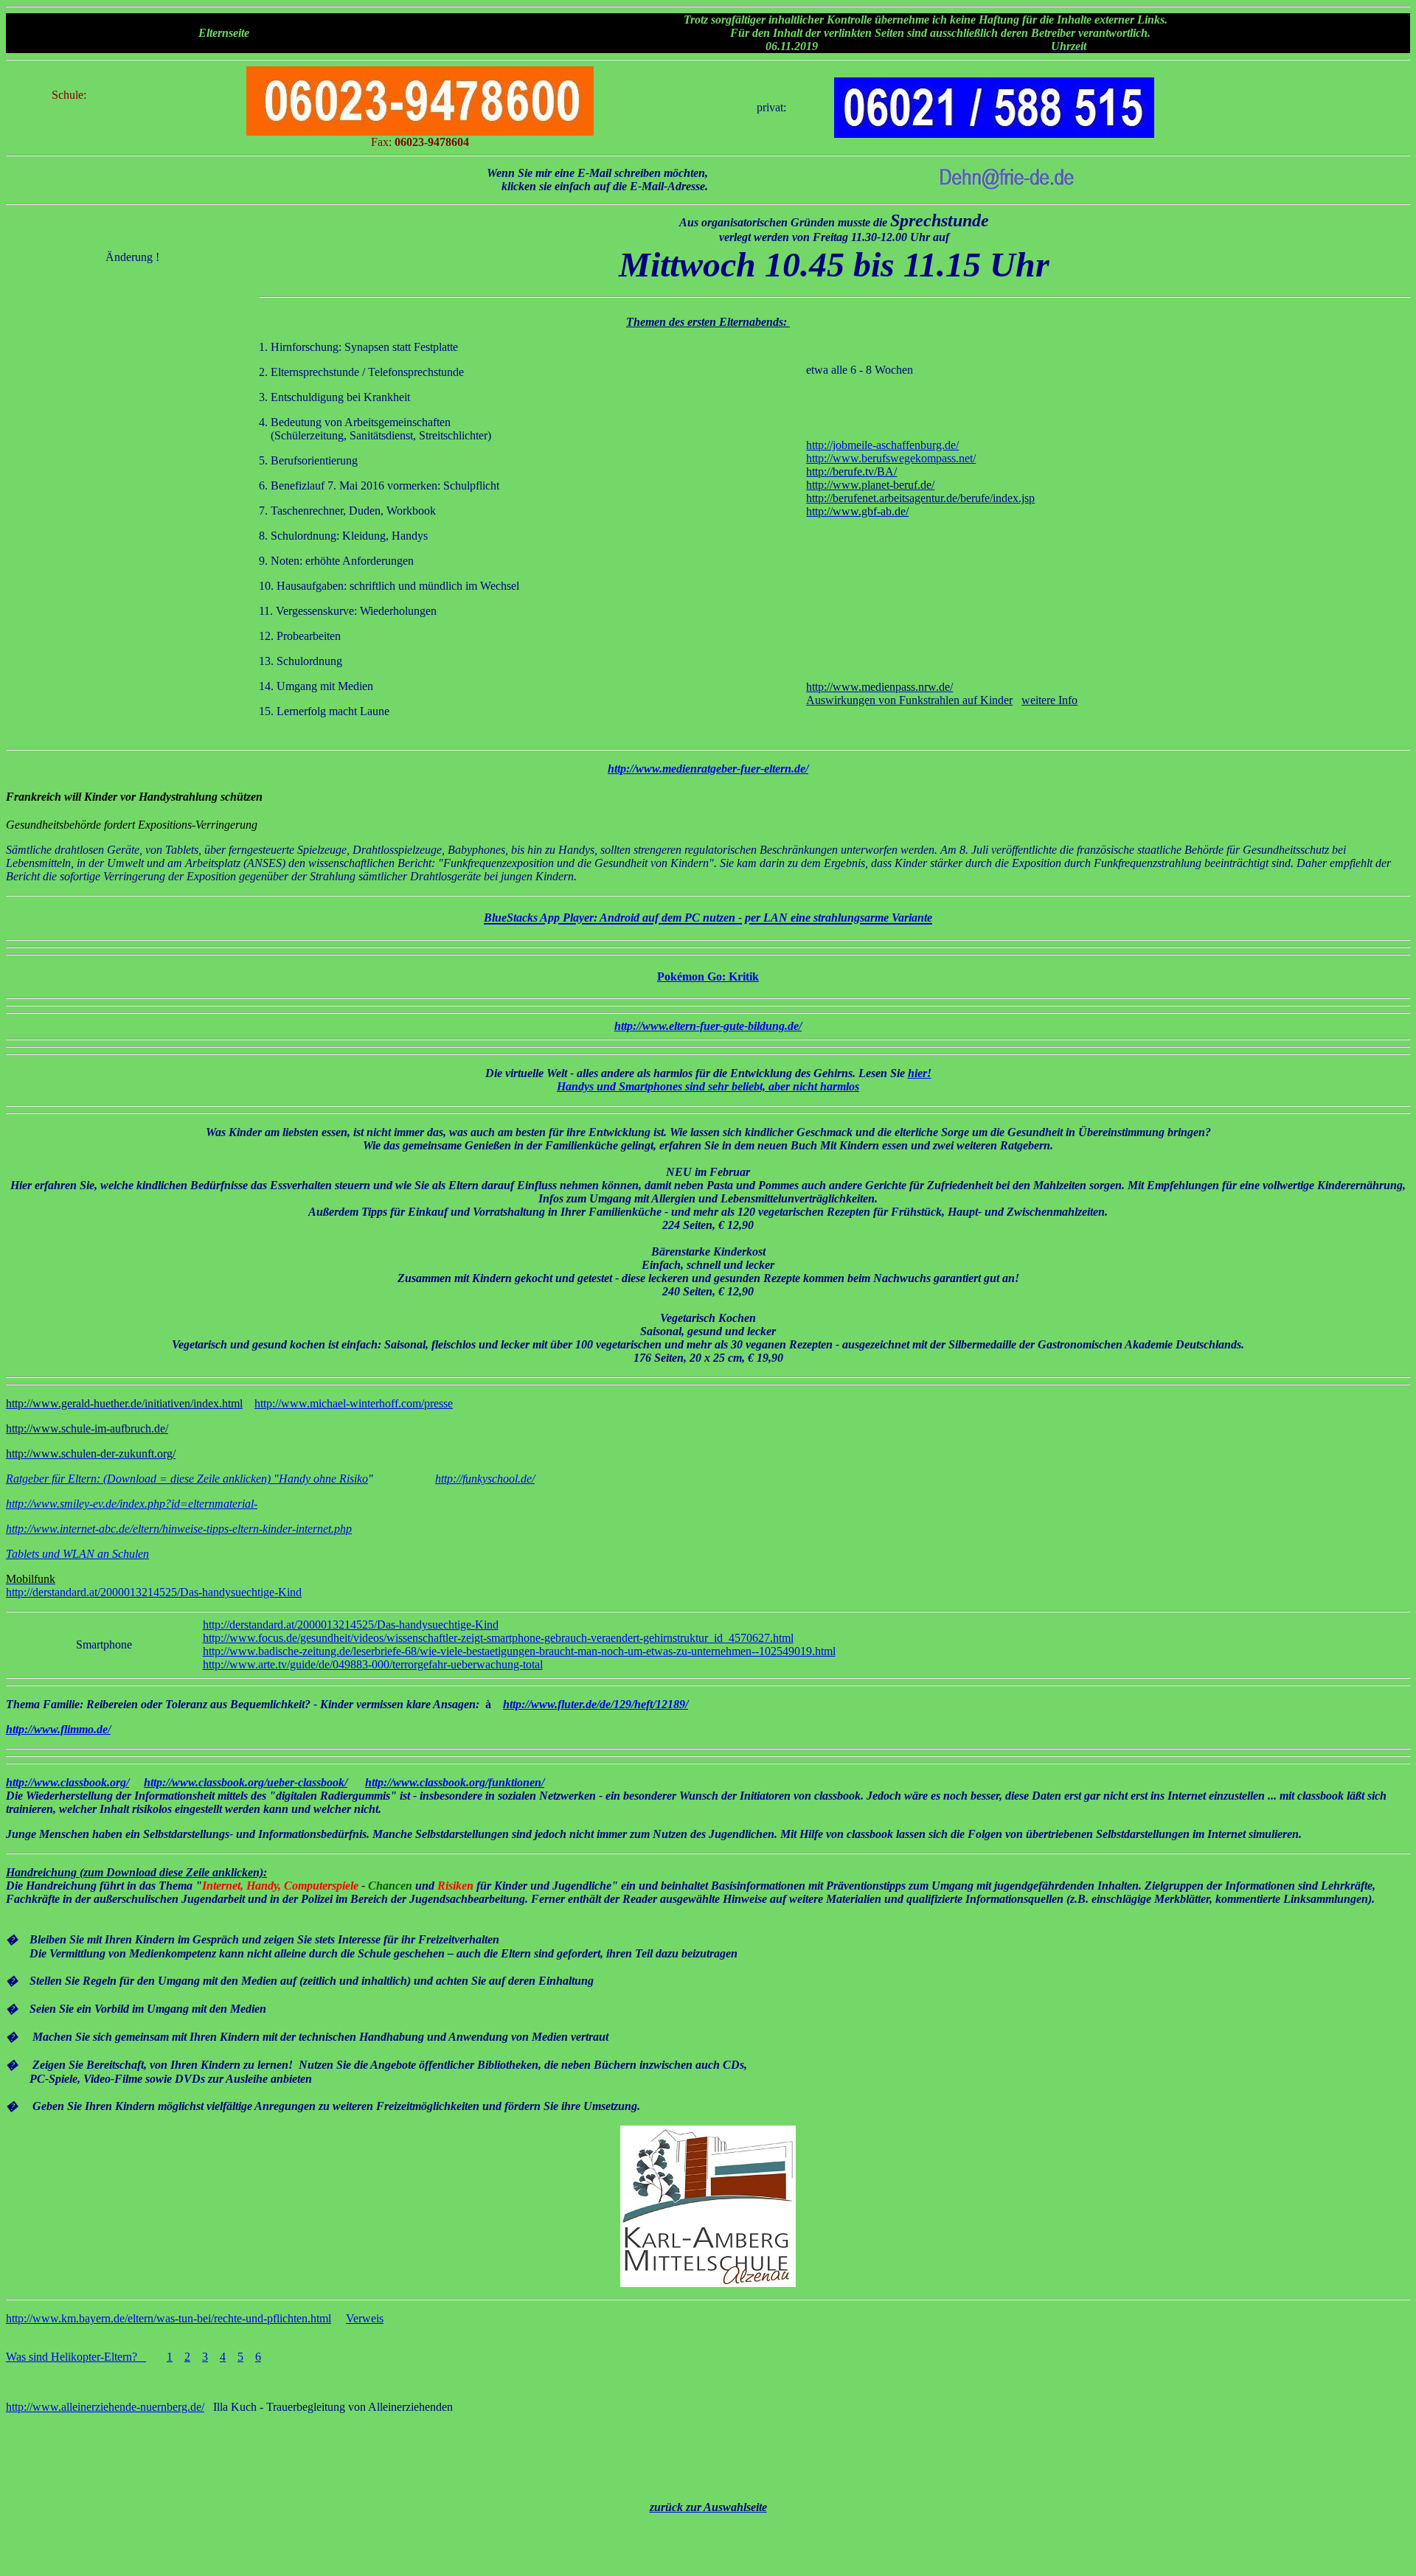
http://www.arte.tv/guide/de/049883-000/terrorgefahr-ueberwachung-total (373, 1664)
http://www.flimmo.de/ (58, 1729)
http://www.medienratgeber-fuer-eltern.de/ (708, 769)
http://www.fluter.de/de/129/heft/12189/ (596, 1704)
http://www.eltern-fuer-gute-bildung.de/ (708, 1026)
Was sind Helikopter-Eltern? (76, 2357)
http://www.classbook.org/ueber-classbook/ (246, 1782)
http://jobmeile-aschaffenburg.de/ (882, 445)
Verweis (365, 2318)
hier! (920, 1073)
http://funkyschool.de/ (485, 1479)
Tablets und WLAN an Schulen (77, 1554)
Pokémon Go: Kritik (708, 977)
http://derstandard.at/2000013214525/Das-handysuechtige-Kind (154, 1592)
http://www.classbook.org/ (67, 1782)
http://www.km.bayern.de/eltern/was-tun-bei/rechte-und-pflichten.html (169, 2318)
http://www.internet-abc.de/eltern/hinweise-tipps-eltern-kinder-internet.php (179, 1529)
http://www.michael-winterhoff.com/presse (354, 1403)
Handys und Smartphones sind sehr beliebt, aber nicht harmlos (708, 1086)
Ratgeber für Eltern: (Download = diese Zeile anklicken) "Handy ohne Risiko (187, 1479)
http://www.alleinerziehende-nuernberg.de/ (105, 2407)
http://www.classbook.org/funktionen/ (455, 1782)
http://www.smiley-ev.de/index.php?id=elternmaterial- (132, 1504)
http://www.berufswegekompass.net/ (891, 458)
